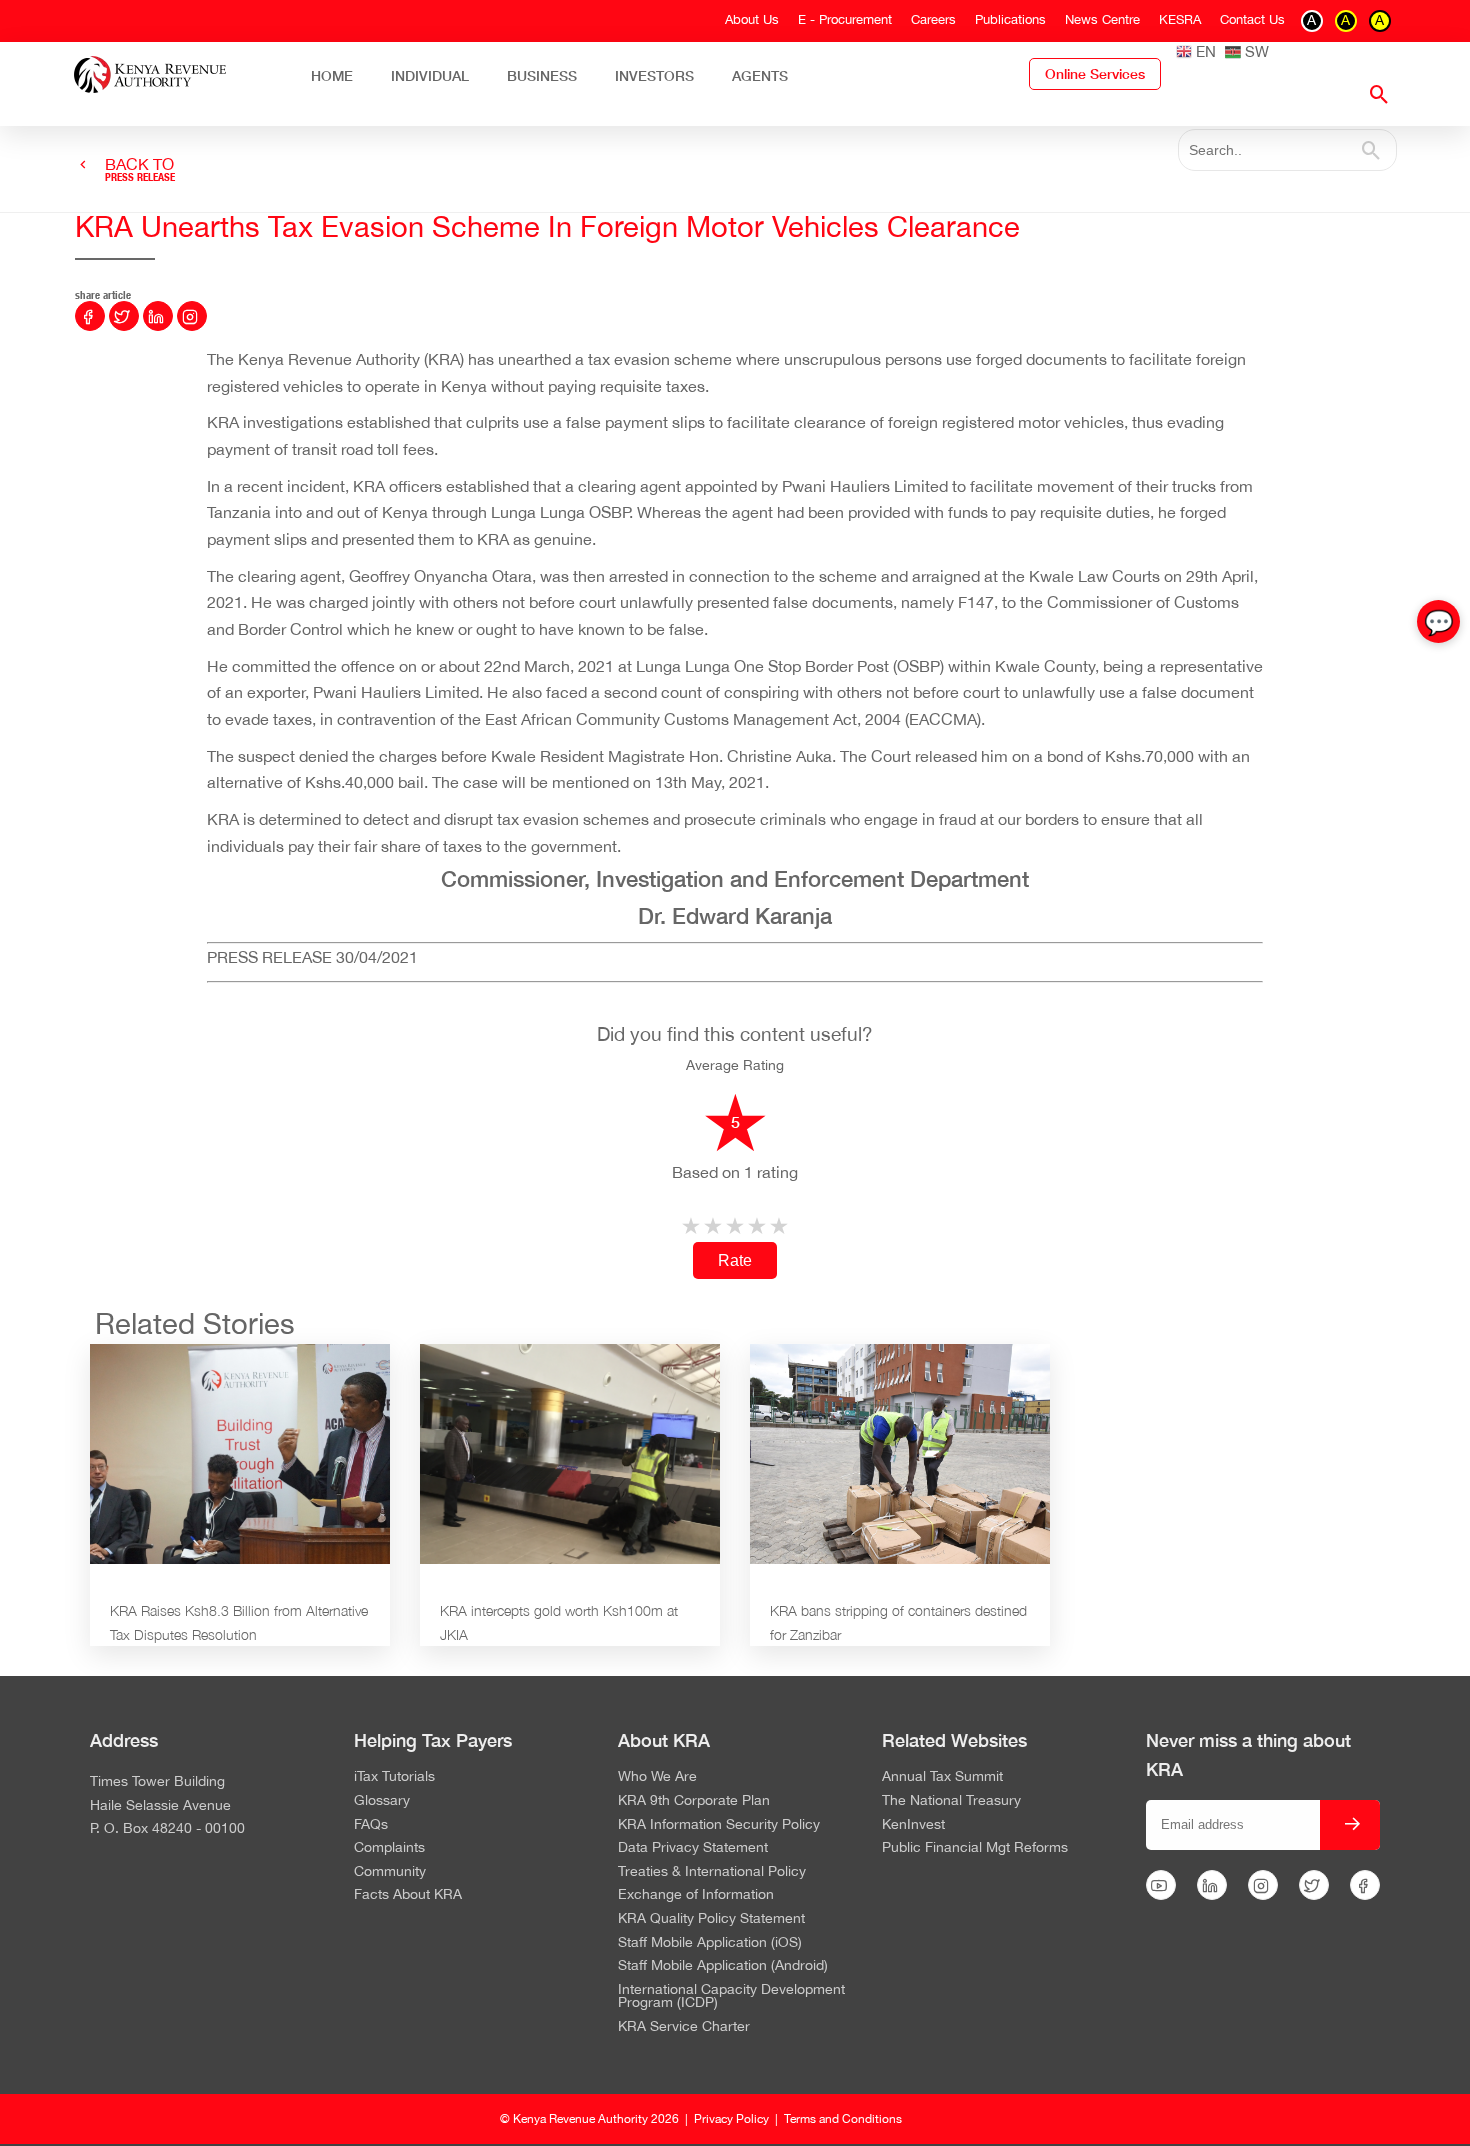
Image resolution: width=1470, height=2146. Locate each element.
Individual (430, 75)
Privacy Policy (731, 2119)
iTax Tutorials (394, 1777)
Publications (1010, 19)
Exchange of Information (696, 1895)
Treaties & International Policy (712, 1872)
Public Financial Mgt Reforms (975, 1848)
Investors (654, 75)
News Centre (1102, 19)
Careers (933, 19)
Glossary (382, 1801)
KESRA (1180, 19)
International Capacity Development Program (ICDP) (731, 1996)
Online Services (1095, 74)
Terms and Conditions (843, 2119)
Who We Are (657, 1777)
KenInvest (913, 1825)
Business (542, 75)
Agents (760, 75)
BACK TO (140, 169)
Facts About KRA (408, 1895)
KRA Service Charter (684, 2027)
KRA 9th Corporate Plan (694, 1801)
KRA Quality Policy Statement (711, 1919)
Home (332, 75)
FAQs (371, 1825)
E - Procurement (845, 19)
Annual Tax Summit (942, 1777)
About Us (752, 19)
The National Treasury (951, 1801)
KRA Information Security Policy (719, 1825)
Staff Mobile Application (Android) (723, 1966)
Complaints (389, 1848)
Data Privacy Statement (693, 1848)
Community (390, 1872)
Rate (735, 1260)
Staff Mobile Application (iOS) (710, 1943)
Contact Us (1252, 19)
